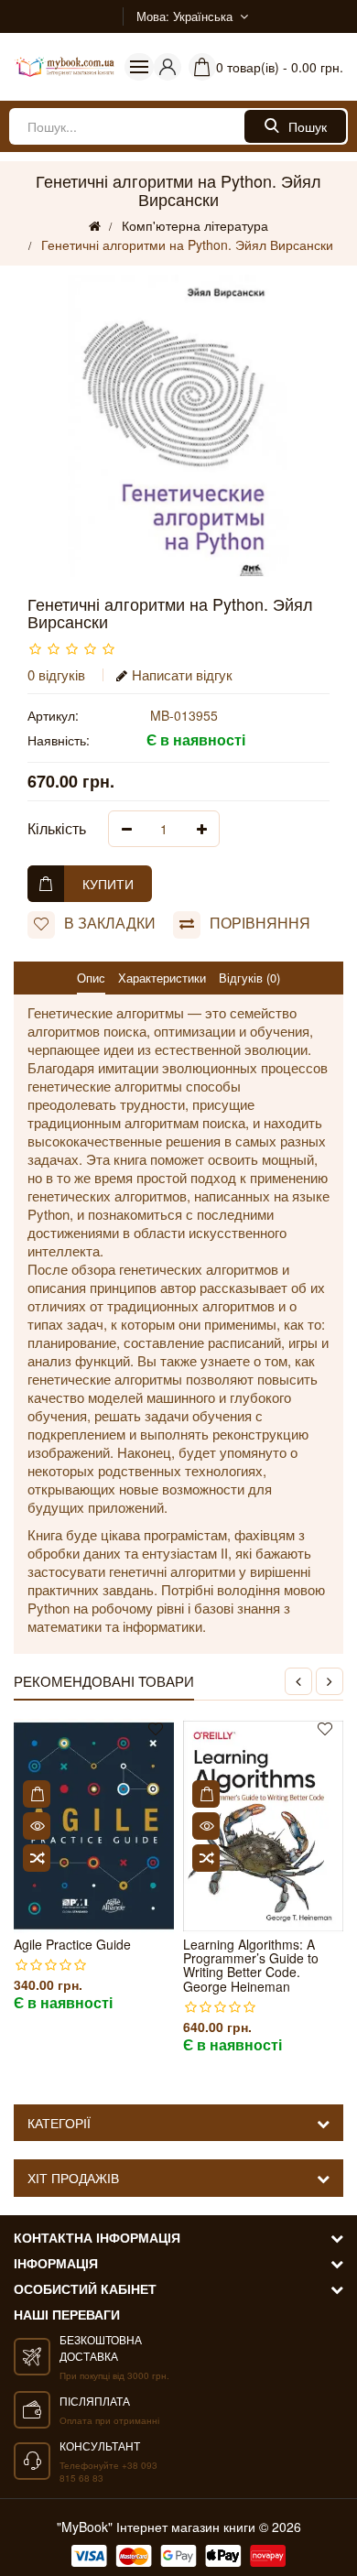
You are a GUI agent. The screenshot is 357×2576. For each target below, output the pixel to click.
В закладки (110, 923)
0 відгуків (56, 674)
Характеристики (162, 978)
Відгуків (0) (249, 978)
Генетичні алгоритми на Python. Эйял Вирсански (187, 245)
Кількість (57, 828)
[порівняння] (37, 1858)
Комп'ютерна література (195, 225)
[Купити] (37, 1794)
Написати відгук (182, 674)
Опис (91, 978)
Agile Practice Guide (72, 1945)
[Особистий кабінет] (168, 67)
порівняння (260, 923)
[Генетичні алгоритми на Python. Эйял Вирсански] (178, 426)
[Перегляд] (37, 1826)
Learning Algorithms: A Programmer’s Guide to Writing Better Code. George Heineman (251, 1966)
